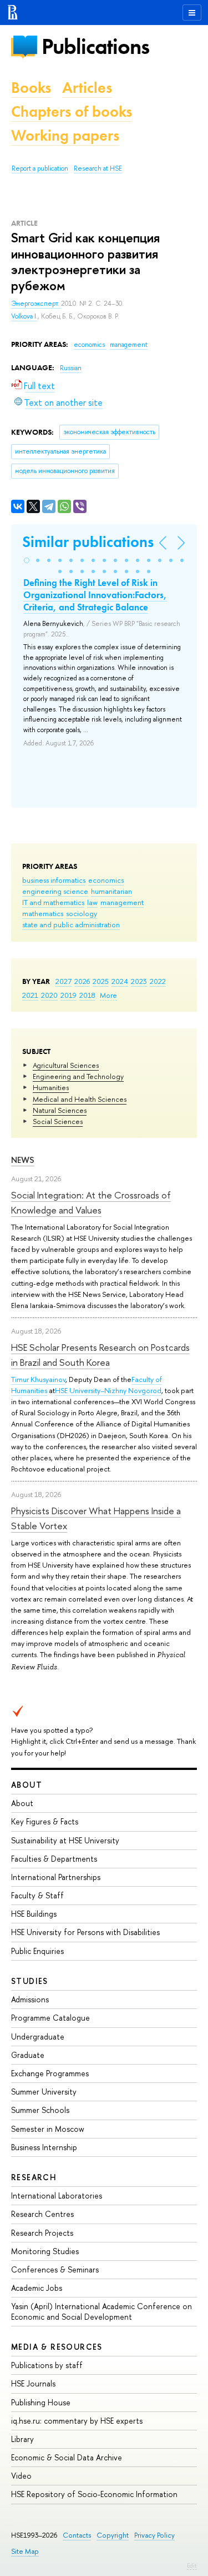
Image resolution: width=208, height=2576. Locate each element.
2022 (158, 981)
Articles (87, 88)
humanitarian (111, 891)
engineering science (55, 891)
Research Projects (42, 2233)
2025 (101, 981)
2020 (49, 995)
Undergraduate (38, 2037)
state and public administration (71, 924)
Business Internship (44, 2147)
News (23, 1160)
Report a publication (40, 168)
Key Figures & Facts (45, 1821)
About (27, 1785)
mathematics (43, 913)
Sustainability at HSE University (65, 1840)
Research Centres (42, 2214)
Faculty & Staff (37, 1895)
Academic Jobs (37, 2288)
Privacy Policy (154, 2535)
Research (34, 2177)
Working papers (65, 135)
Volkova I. (24, 316)
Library (22, 2439)
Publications (95, 46)
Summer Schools (40, 2110)
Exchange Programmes (50, 2073)
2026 (82, 981)
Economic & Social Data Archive (67, 2457)
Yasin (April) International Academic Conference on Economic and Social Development (102, 2311)
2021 (30, 995)
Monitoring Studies (45, 2251)
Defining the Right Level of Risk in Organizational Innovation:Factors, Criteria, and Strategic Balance (95, 595)
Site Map (25, 2551)
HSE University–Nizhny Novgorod (108, 1390)
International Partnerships (56, 1877)
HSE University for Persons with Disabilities (85, 1932)
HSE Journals (33, 2383)
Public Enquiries (37, 1951)
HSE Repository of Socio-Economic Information (94, 2494)
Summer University (44, 2092)
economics (106, 880)
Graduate (28, 2055)
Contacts (77, 2535)
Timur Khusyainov (38, 1379)
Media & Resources (57, 2347)
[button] (27, 560)
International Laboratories (57, 2195)
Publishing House (41, 2402)
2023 (139, 981)
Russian (71, 368)
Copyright (113, 2535)
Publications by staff (47, 2365)
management (122, 902)
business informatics (54, 880)
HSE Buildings (34, 1914)
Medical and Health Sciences (80, 1099)
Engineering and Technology (78, 1076)
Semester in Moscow (48, 2129)
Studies (30, 1981)
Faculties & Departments (54, 1859)
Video (21, 2476)
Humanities (51, 1087)
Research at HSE (98, 168)
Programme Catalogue (50, 2018)
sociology (82, 913)
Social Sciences (58, 1121)
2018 (87, 995)
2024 (120, 981)
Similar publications (88, 542)
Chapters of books (72, 111)
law (92, 902)
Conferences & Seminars (55, 2269)
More (108, 995)
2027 (64, 981)
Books (31, 88)
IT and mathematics (53, 902)
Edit (192, 2565)
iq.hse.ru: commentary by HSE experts (77, 2421)
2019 (69, 995)
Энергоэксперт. (36, 304)
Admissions (30, 1999)
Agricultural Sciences (66, 1065)
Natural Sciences (60, 1110)
